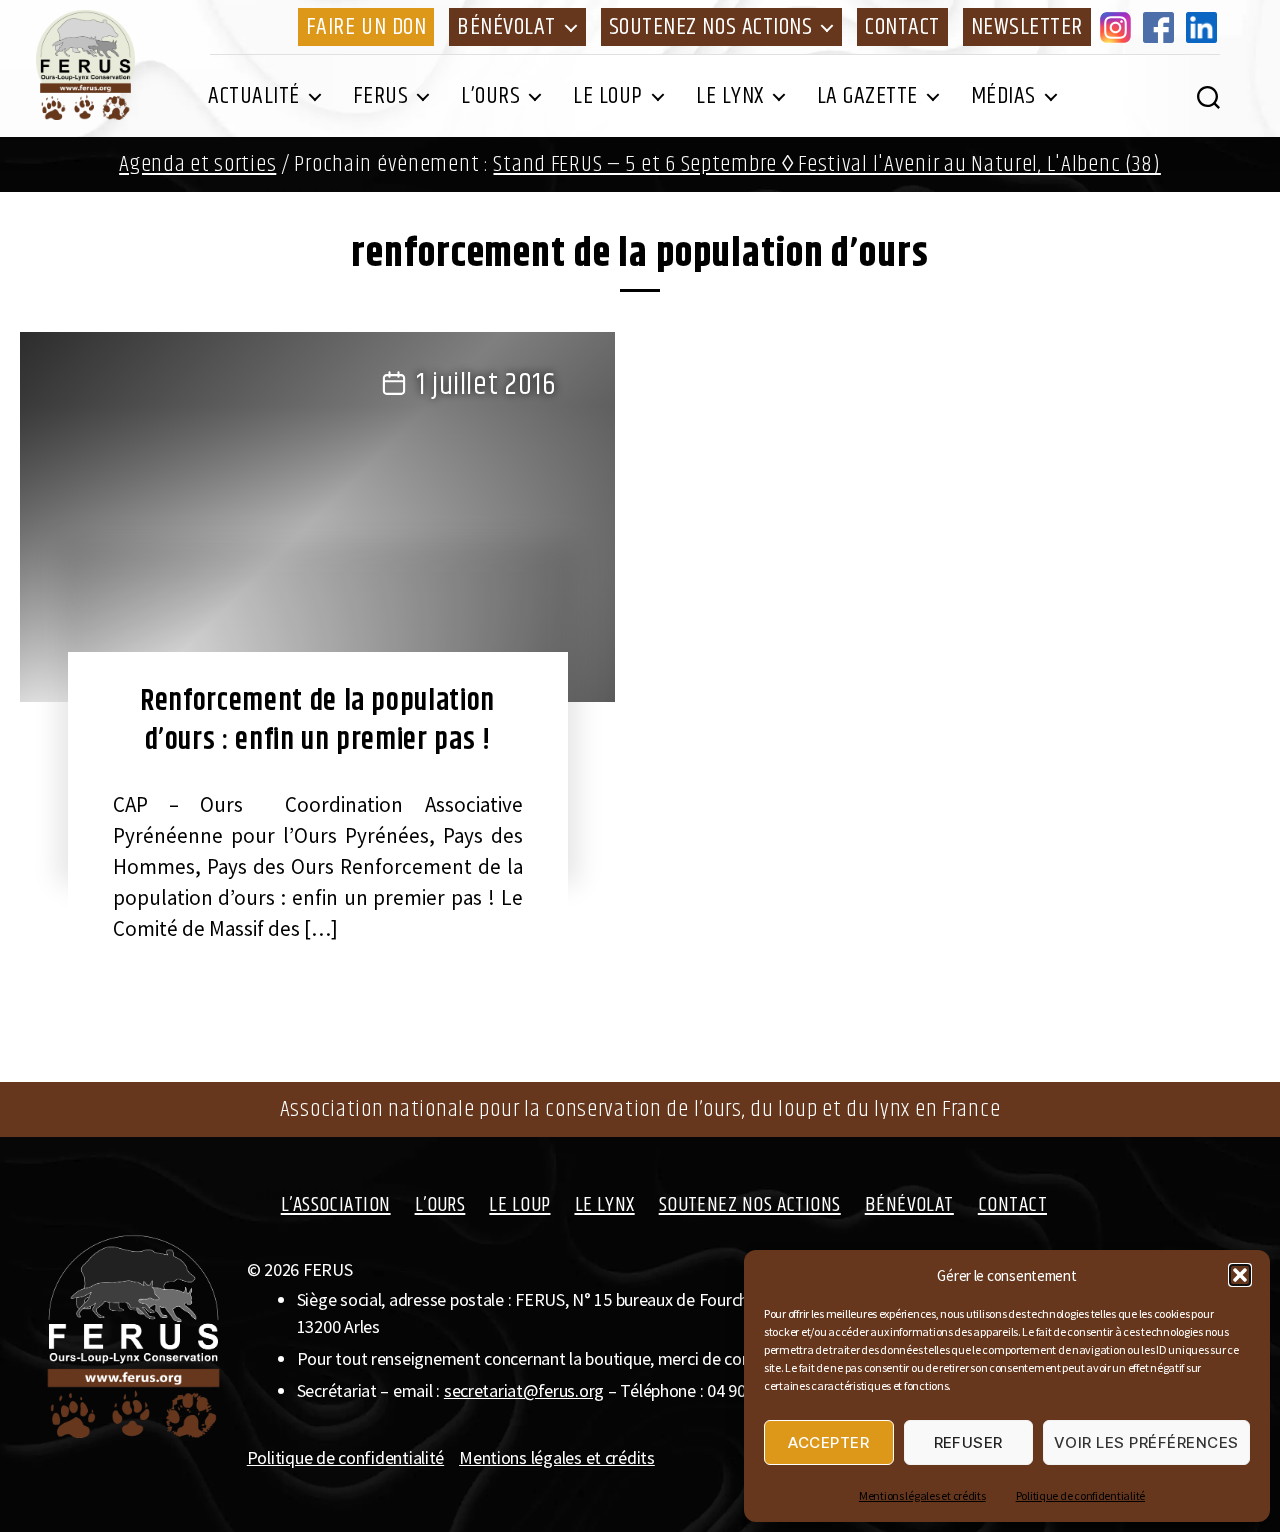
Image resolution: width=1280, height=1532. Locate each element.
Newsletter (1027, 27)
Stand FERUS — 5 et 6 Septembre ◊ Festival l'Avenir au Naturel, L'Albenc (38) (826, 164)
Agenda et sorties (197, 164)
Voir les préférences (1146, 1442)
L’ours (490, 96)
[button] (1240, 1275)
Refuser (969, 1442)
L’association (336, 1205)
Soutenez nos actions (710, 27)
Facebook (1162, 27)
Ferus (381, 96)
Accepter (828, 1442)
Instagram (1119, 27)
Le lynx (730, 96)
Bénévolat (506, 27)
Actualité (254, 96)
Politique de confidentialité (1080, 1495)
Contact (902, 27)
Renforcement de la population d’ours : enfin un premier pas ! (317, 720)
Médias (1003, 96)
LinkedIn (1205, 27)
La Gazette (867, 96)
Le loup (608, 96)
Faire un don (366, 27)
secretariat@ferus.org (524, 1390)
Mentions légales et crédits (922, 1495)
